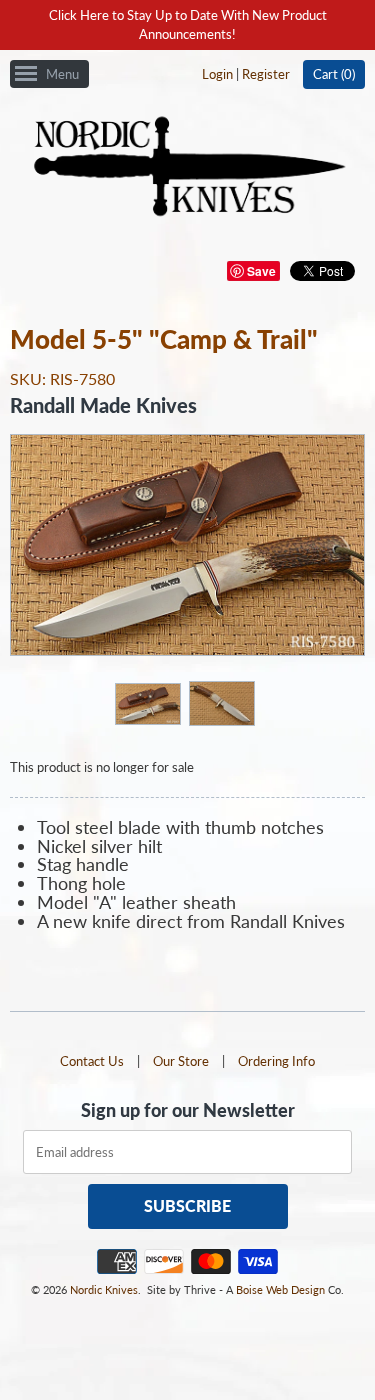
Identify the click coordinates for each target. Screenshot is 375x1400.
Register (266, 74)
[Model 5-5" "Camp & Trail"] (147, 703)
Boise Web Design (280, 1289)
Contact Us (92, 1061)
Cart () (334, 74)
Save (261, 271)
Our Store (181, 1061)
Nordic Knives (104, 1289)
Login (217, 74)
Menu (62, 74)
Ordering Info (276, 1061)
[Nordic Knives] (187, 168)
